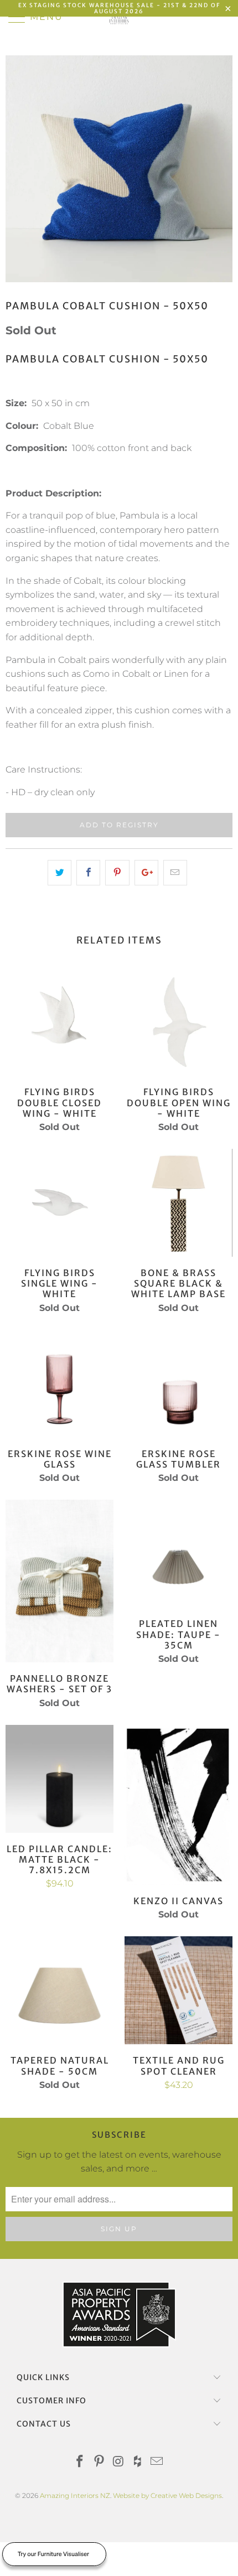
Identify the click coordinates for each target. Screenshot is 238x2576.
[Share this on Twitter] (59, 873)
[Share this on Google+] (146, 873)
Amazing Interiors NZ (75, 2495)
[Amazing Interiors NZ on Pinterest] (99, 2462)
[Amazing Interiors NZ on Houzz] (138, 2462)
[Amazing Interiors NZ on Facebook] (80, 2462)
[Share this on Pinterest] (117, 873)
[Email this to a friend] (175, 873)
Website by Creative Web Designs (167, 2495)
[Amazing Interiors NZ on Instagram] (118, 2462)
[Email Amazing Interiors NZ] (157, 2462)
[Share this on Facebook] (88, 873)
